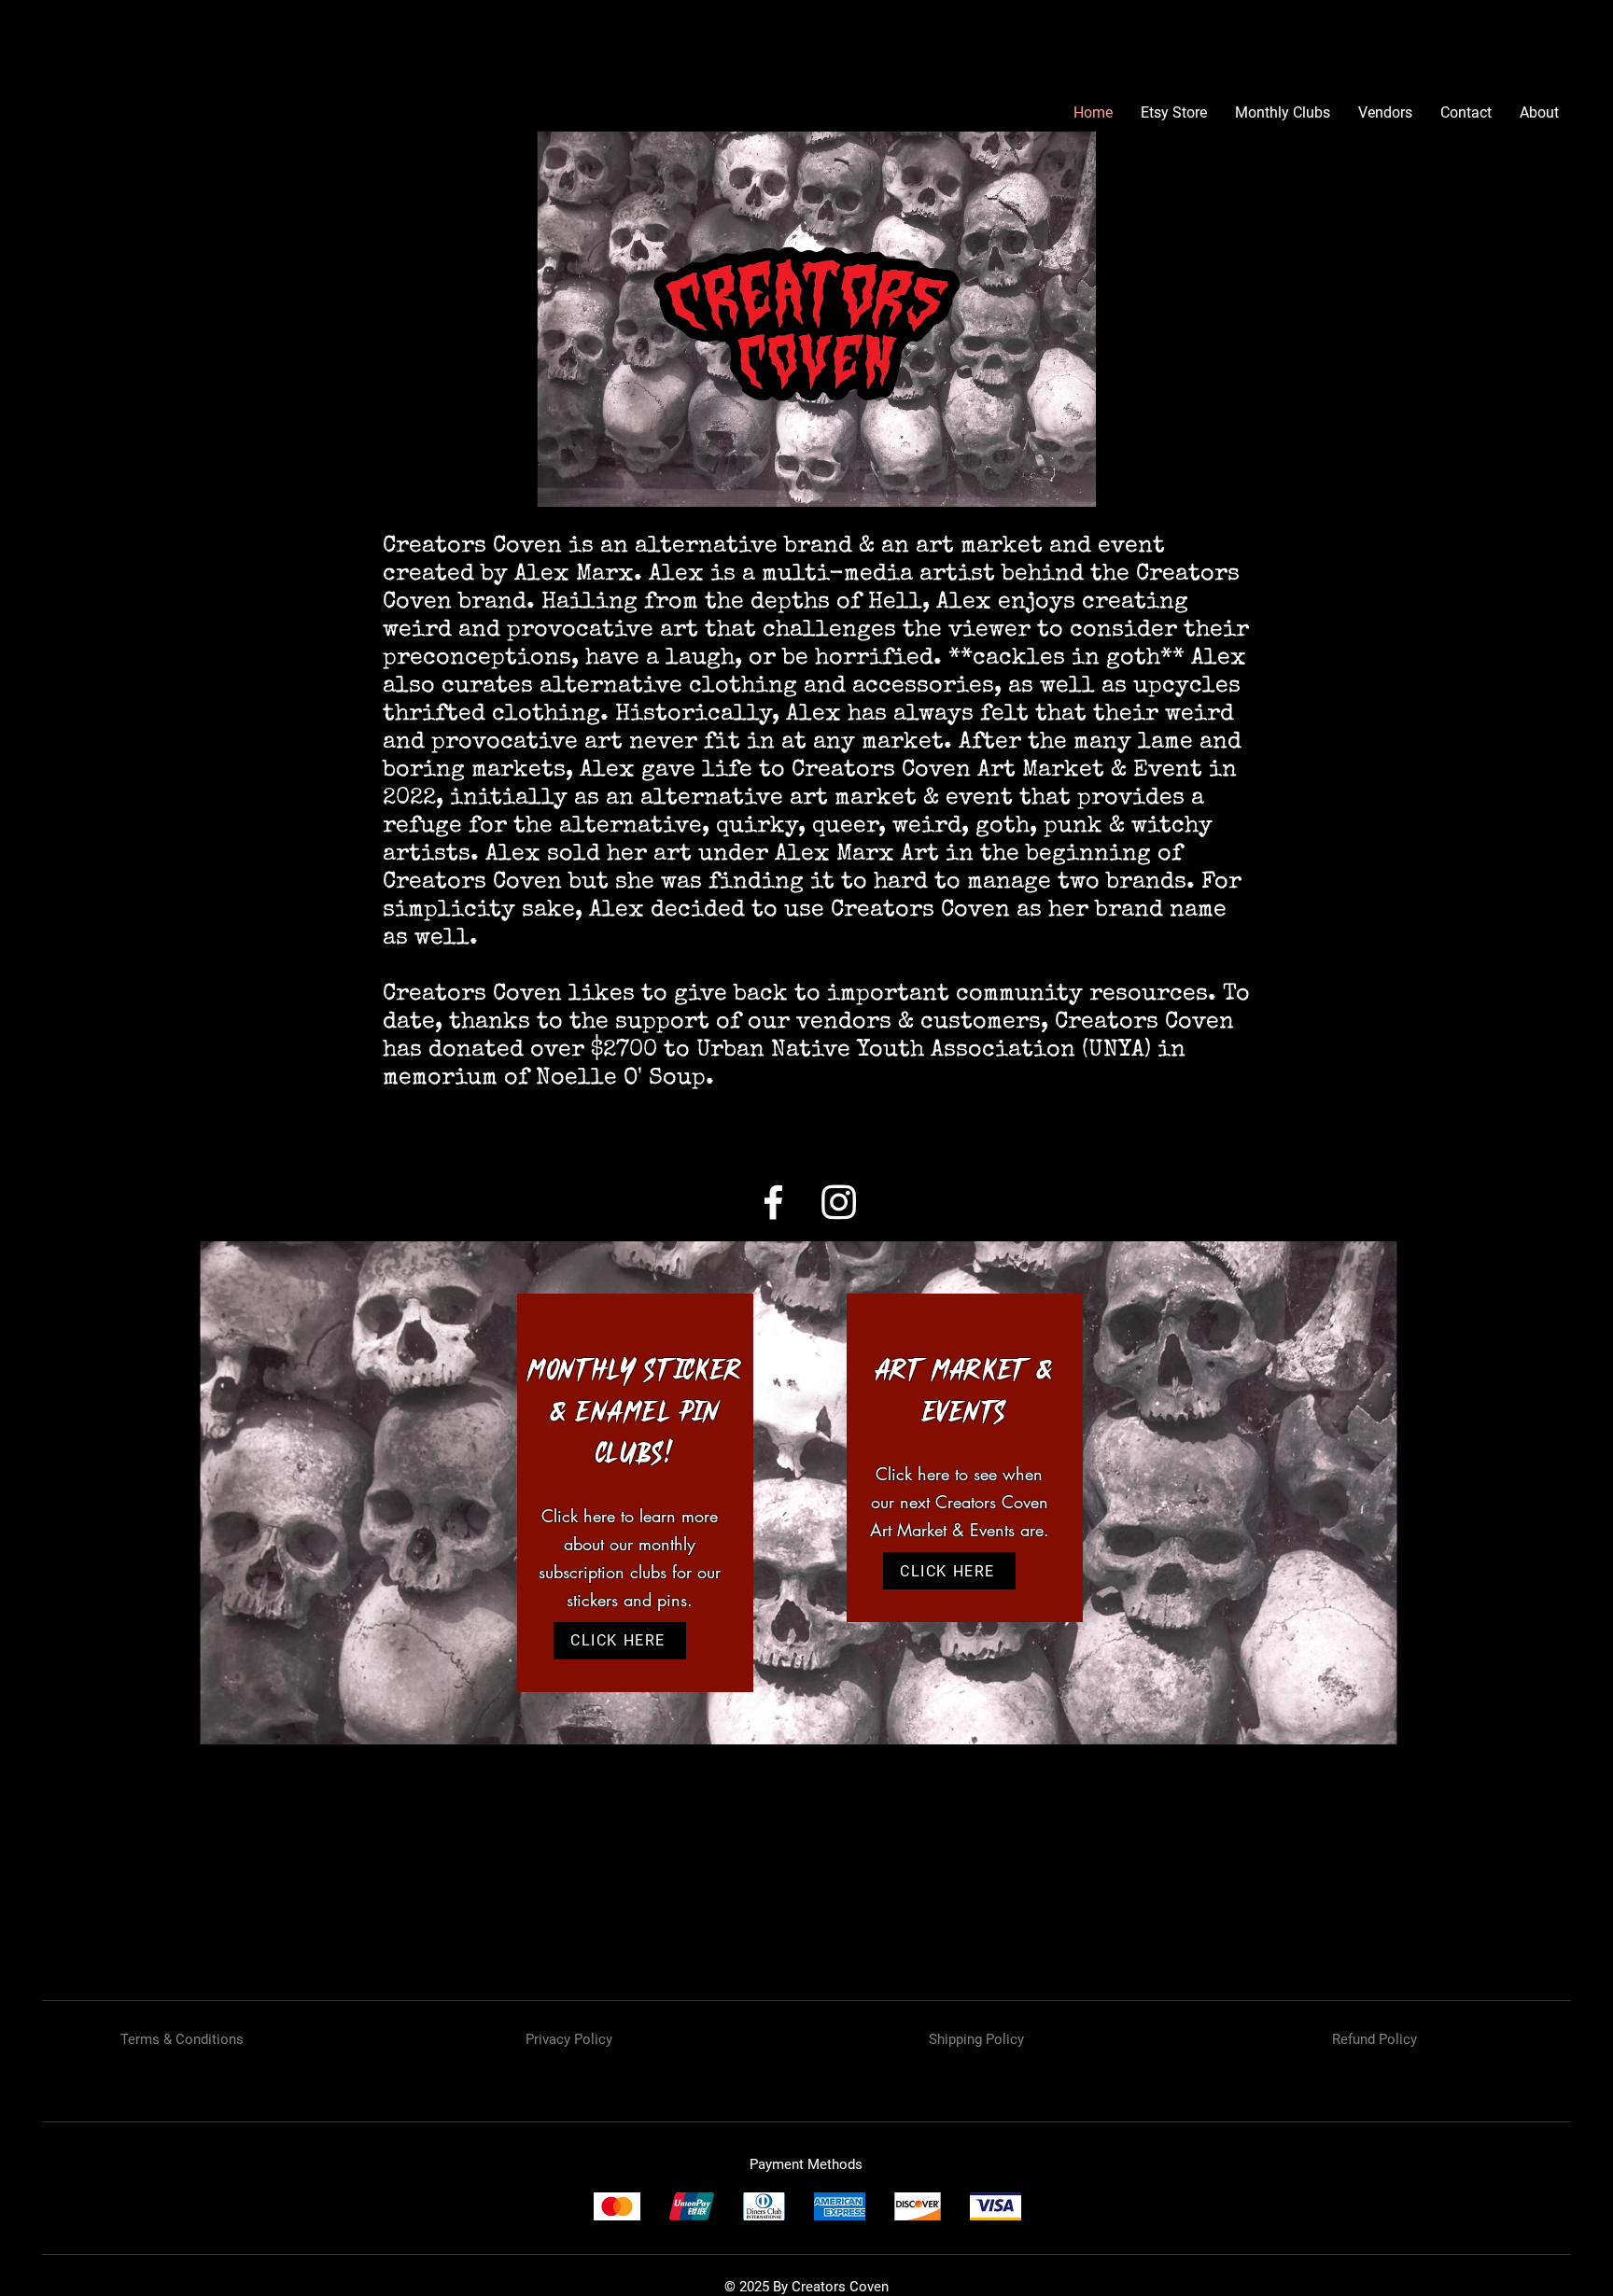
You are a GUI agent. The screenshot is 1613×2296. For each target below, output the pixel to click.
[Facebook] (773, 1202)
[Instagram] (839, 1202)
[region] (635, 1493)
